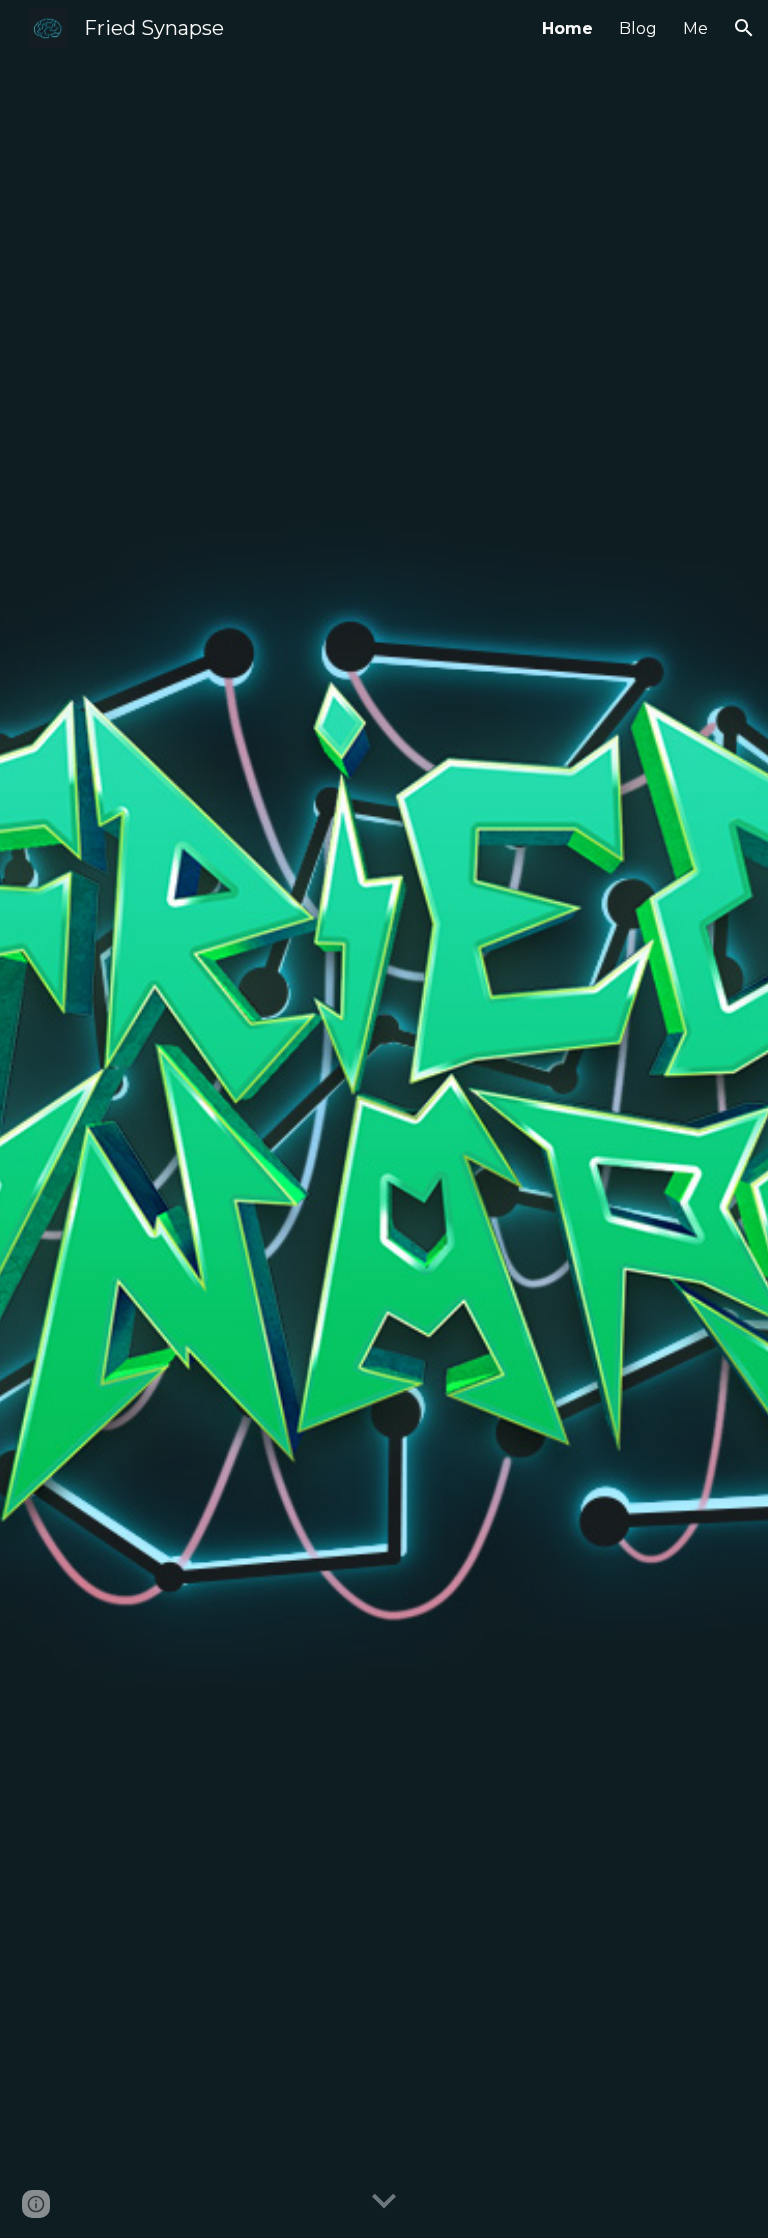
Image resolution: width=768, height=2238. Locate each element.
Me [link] (695, 28)
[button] (744, 28)
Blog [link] (638, 28)
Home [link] (567, 28)
